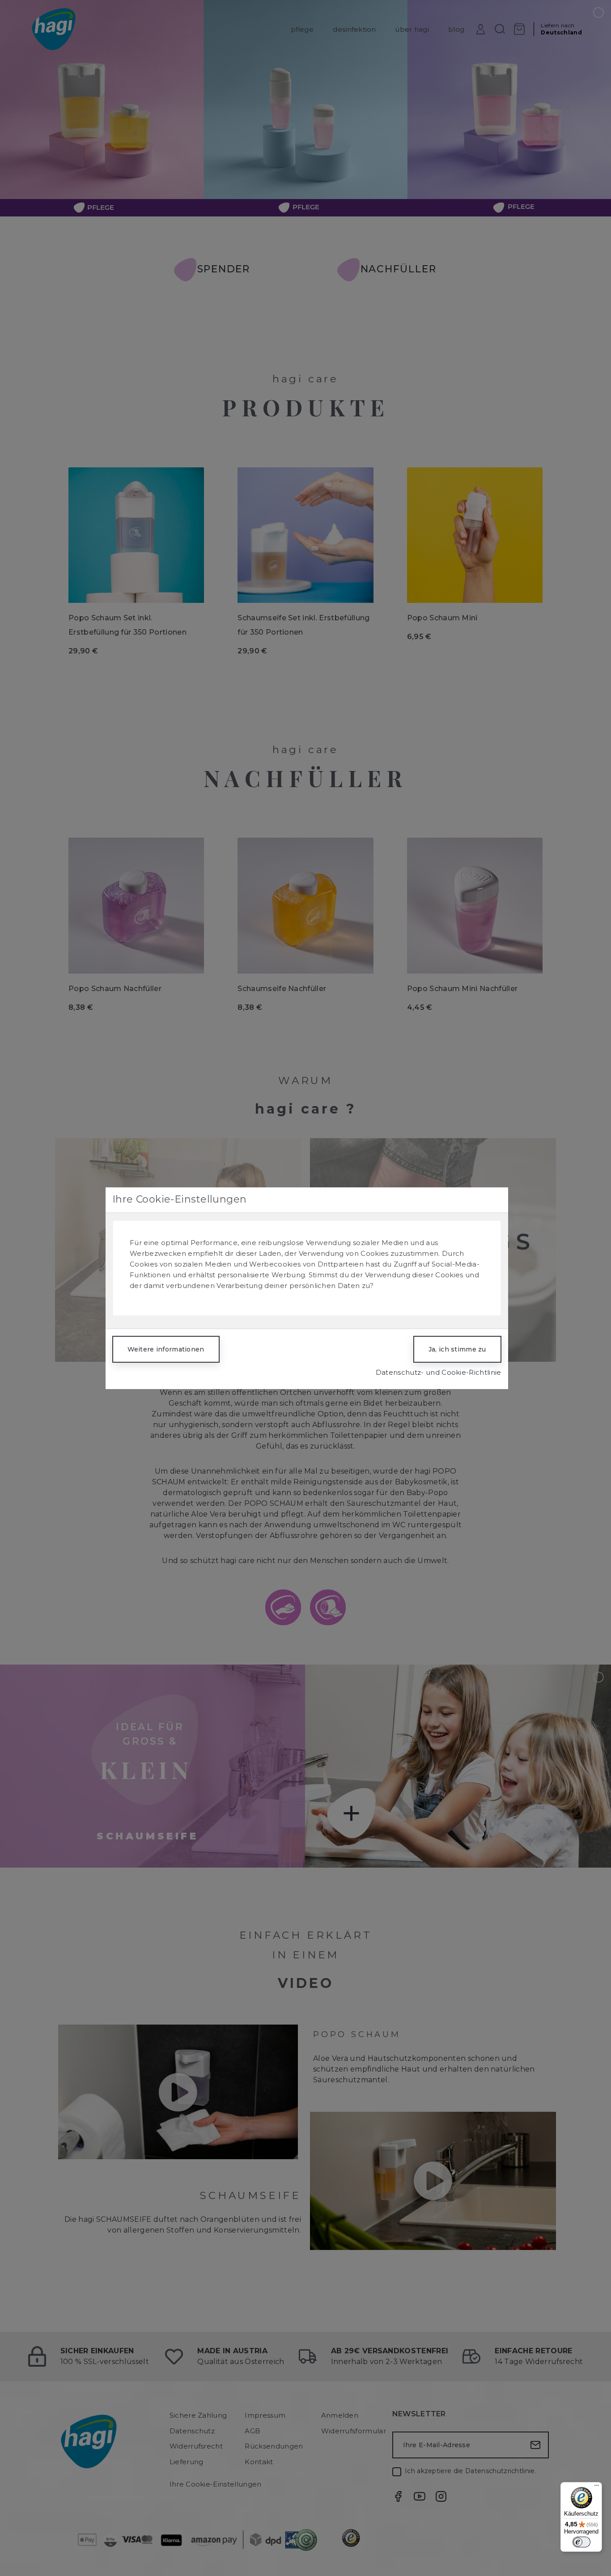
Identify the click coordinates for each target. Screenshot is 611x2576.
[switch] (581, 2542)
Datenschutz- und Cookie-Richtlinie (439, 1372)
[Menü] (597, 2487)
